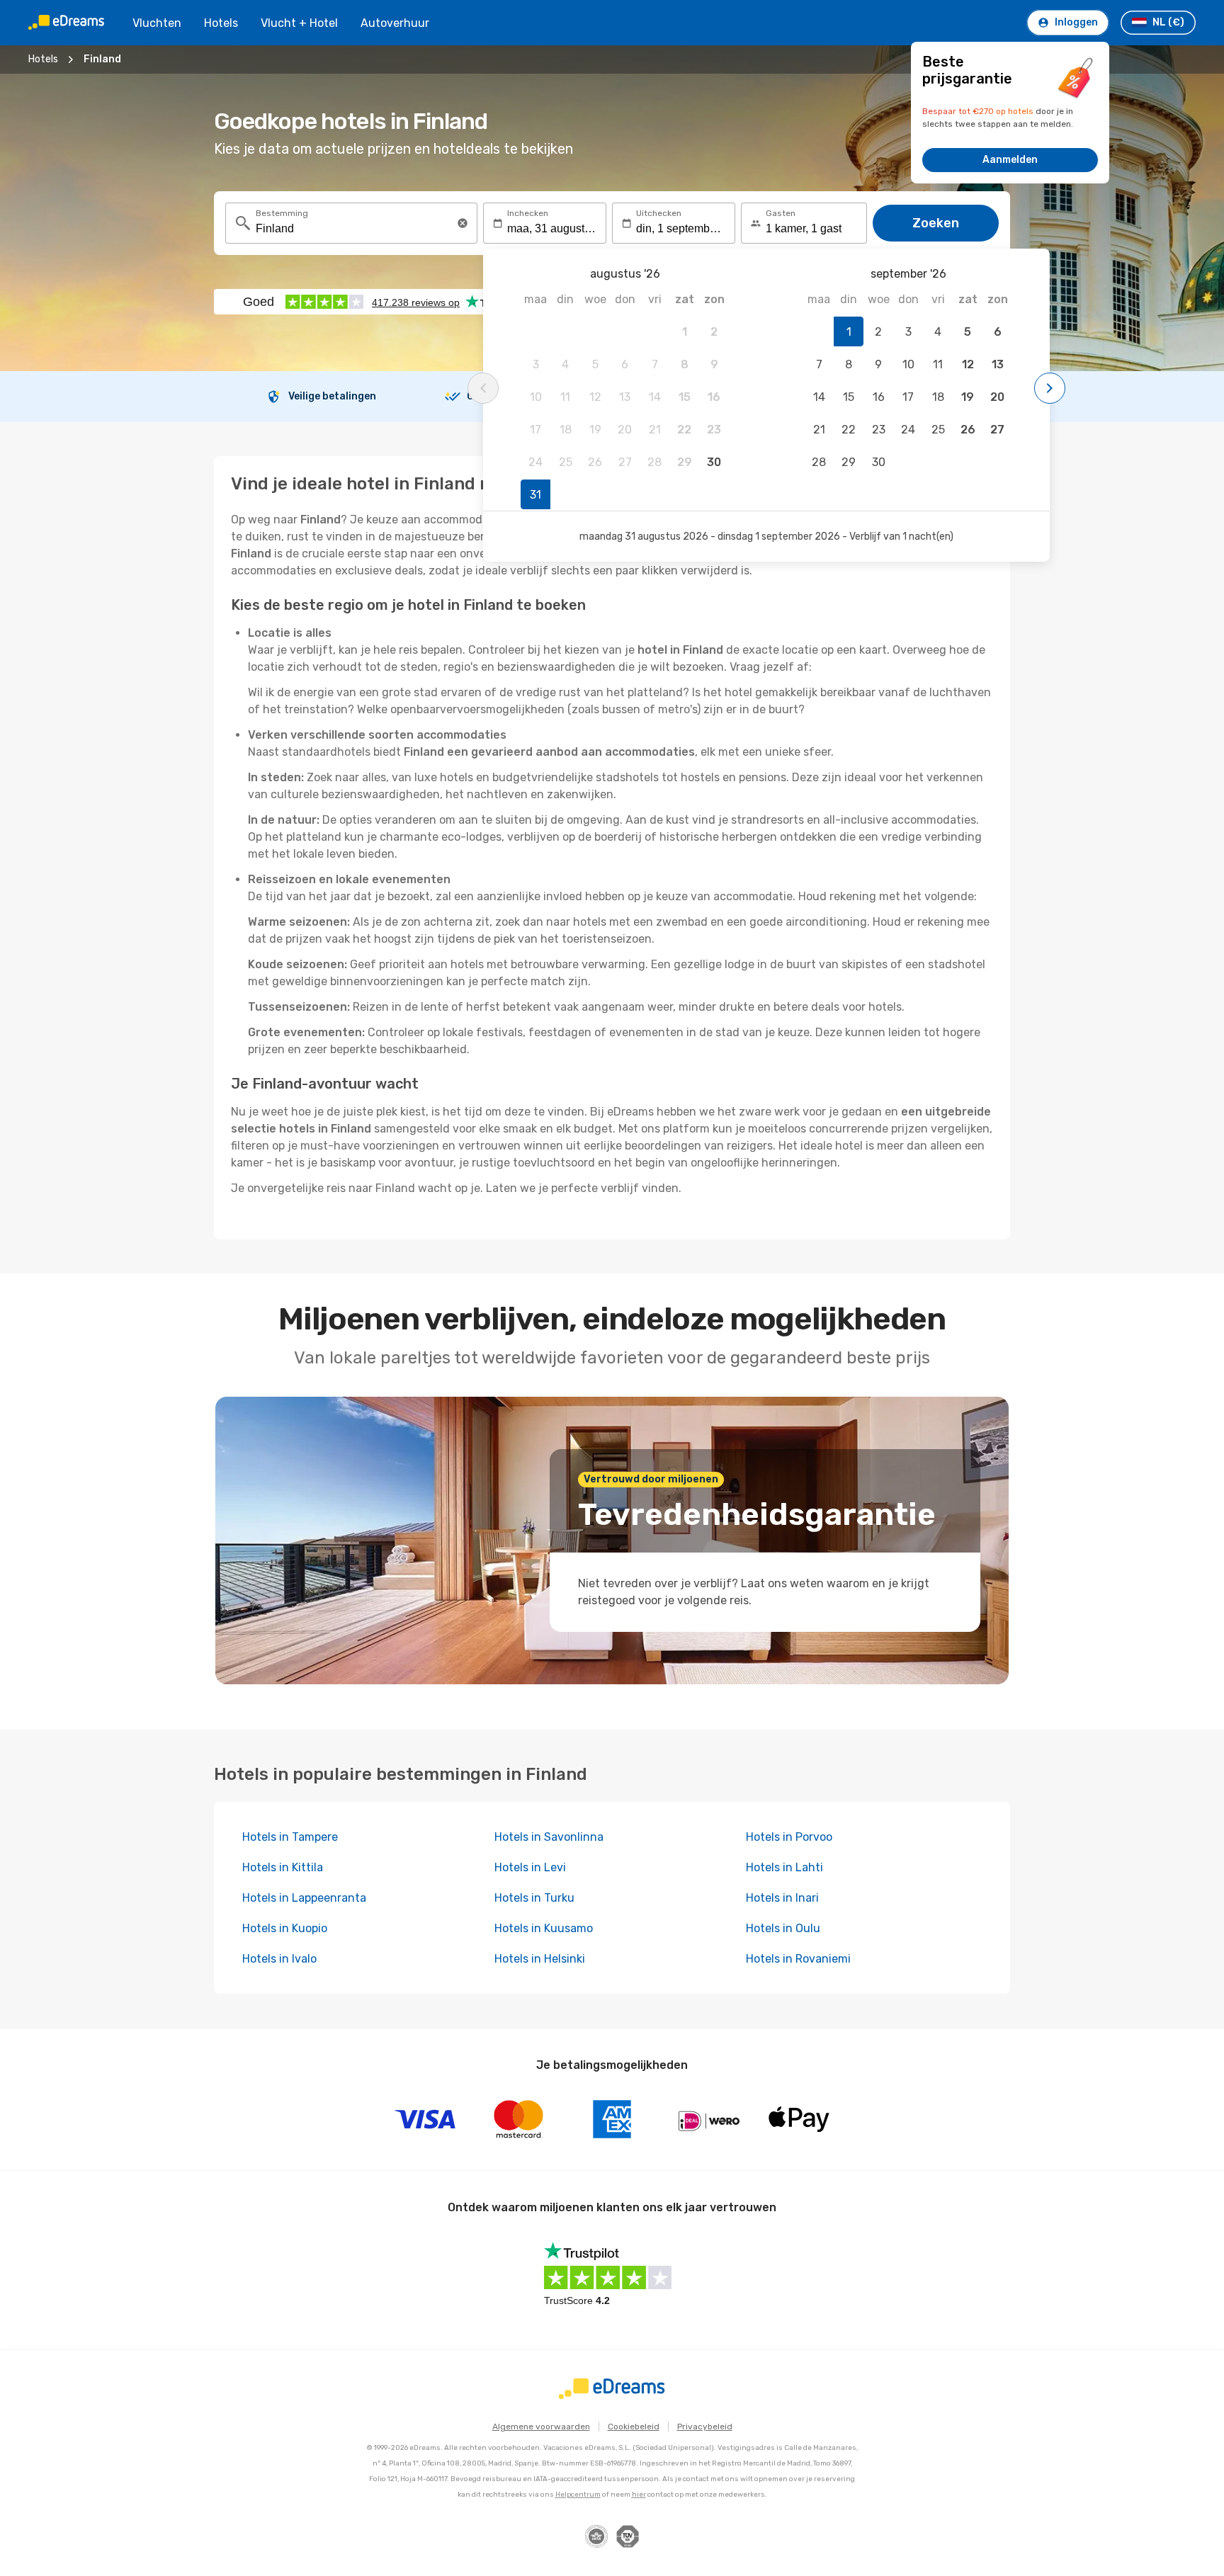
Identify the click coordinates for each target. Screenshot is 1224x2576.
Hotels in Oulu (783, 1928)
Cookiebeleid (634, 2427)
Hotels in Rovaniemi (798, 1959)
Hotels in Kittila (283, 1867)
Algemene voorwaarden (541, 2427)
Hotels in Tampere (290, 1837)
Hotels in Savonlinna (549, 1837)
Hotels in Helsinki (540, 1959)
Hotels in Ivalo (279, 1959)
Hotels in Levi (530, 1867)
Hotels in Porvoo (789, 1837)
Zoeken (936, 223)
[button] (463, 223)
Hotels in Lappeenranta (304, 1898)
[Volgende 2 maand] (1050, 388)
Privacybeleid (705, 2427)
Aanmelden (1010, 160)
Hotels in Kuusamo (544, 1928)
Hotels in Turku (534, 1898)
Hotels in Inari (782, 1898)
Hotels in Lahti (784, 1867)
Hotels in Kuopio (285, 1928)
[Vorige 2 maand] (483, 388)
